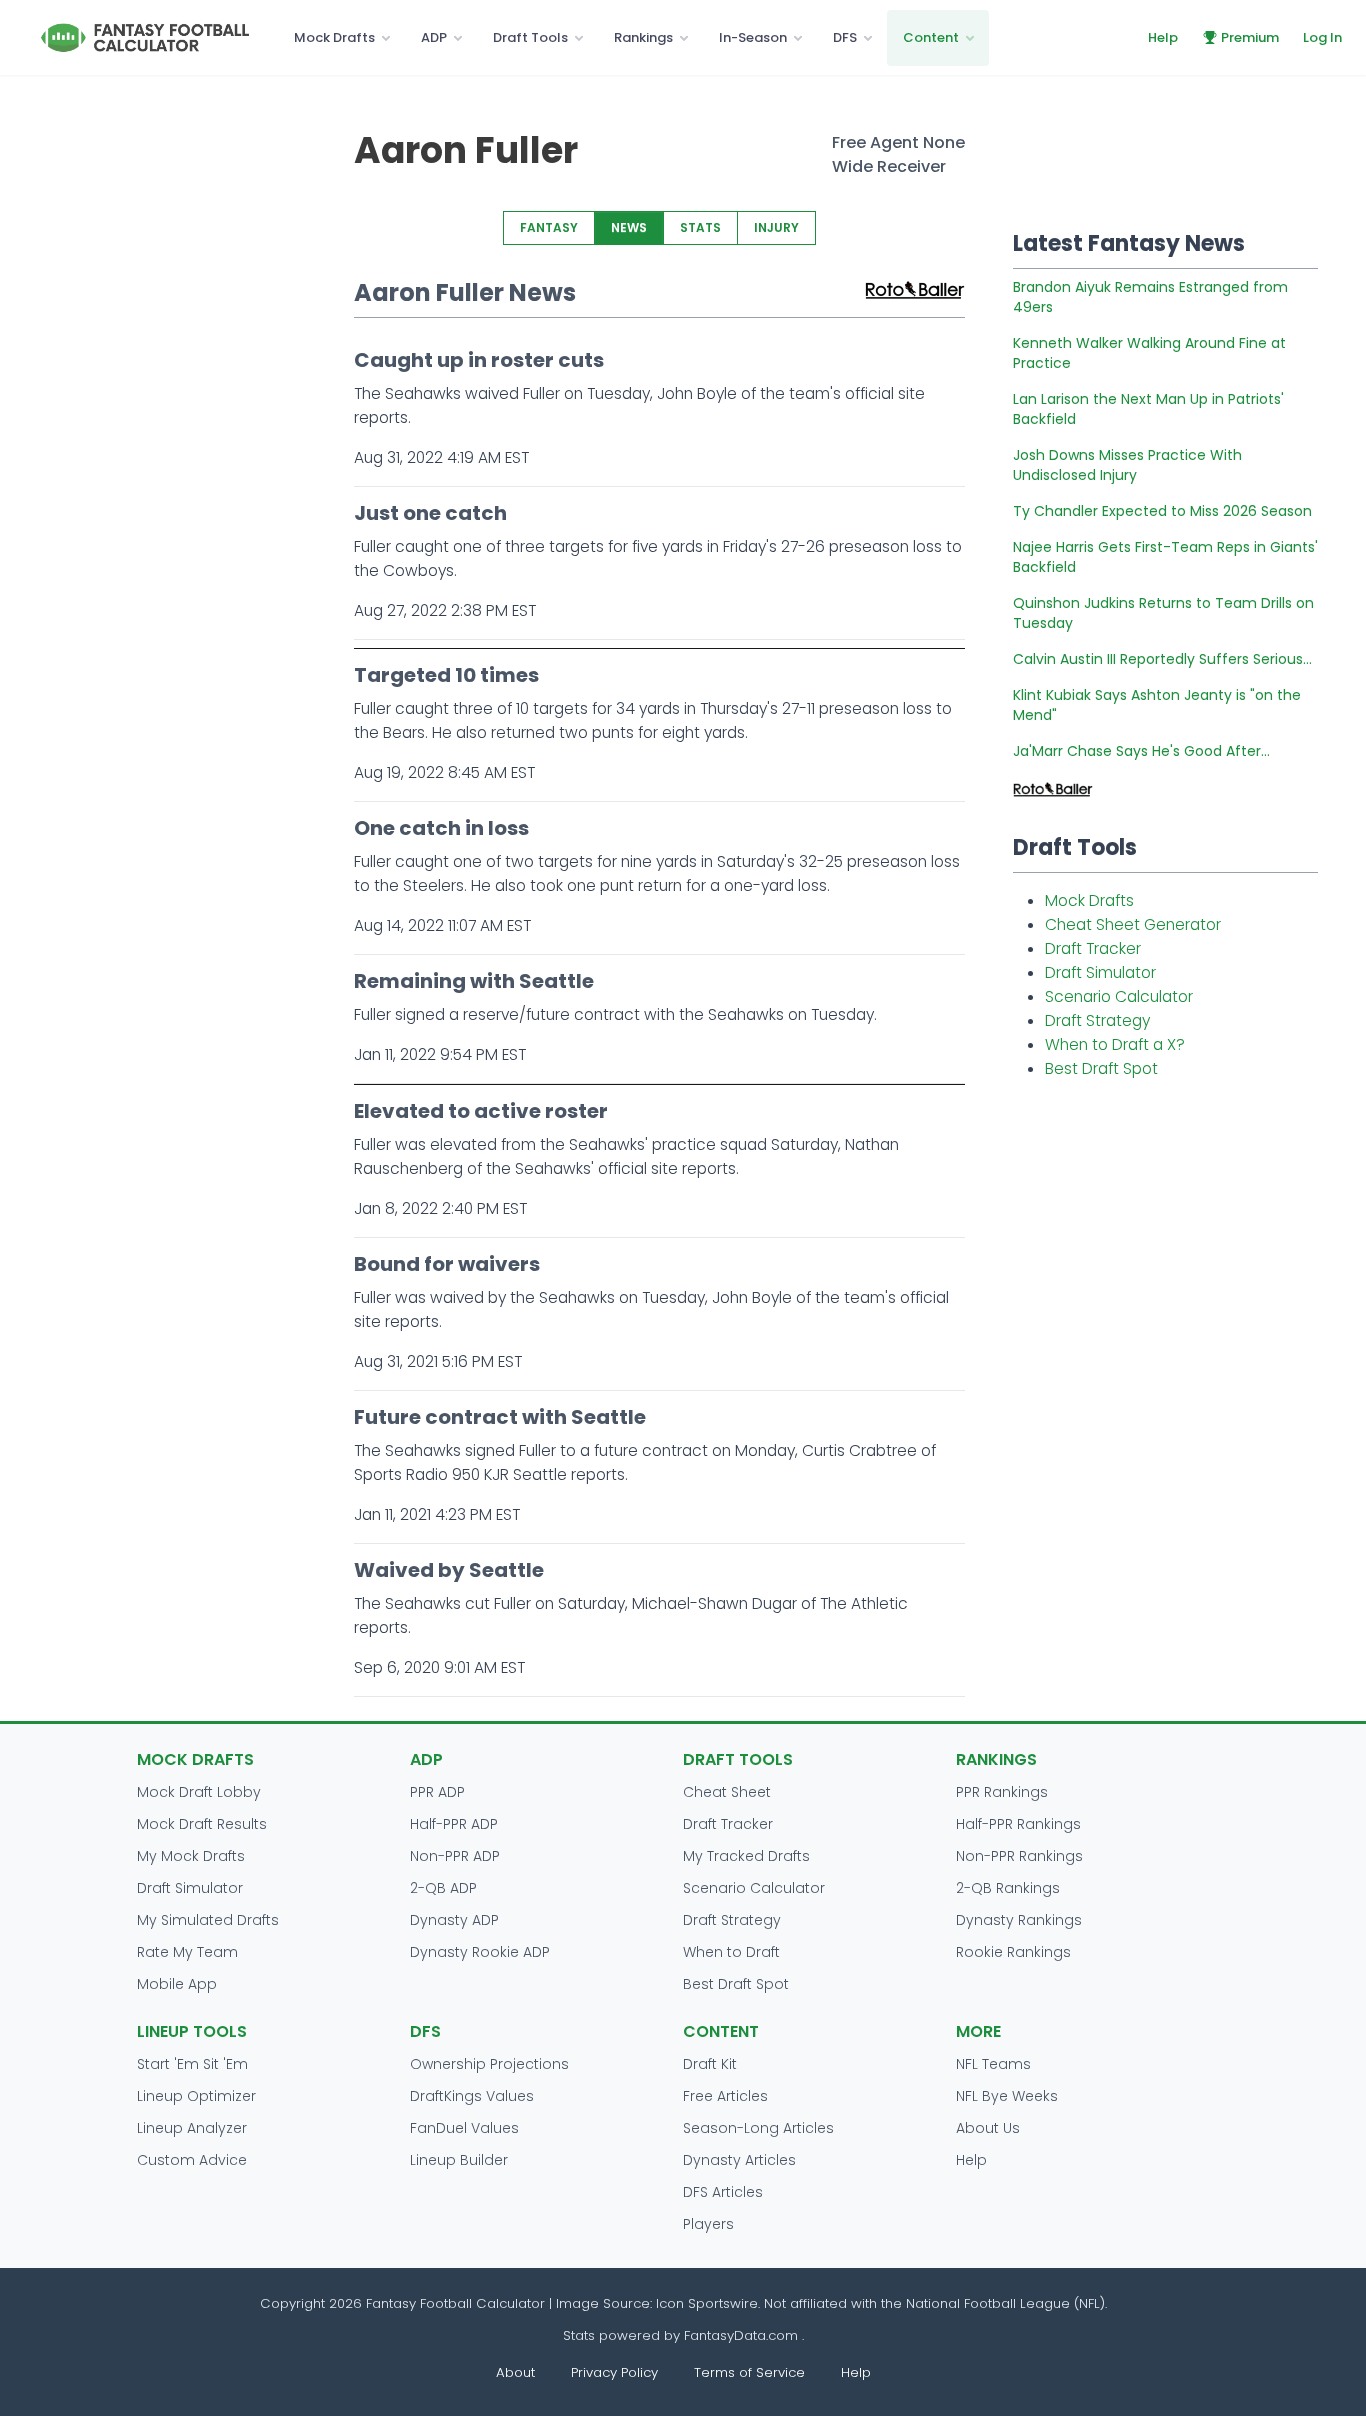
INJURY (776, 227)
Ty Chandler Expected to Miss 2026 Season (1162, 511)
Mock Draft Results (202, 1824)
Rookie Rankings (1013, 1952)
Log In (1322, 37)
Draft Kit (710, 2064)
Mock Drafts (334, 37)
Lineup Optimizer (196, 2096)
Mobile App (177, 1984)
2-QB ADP (443, 1888)
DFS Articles (723, 2192)
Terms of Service (749, 2372)
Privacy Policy (614, 2372)
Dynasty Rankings (1019, 1920)
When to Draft (731, 1952)
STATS (700, 227)
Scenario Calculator (1119, 996)
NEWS (629, 227)
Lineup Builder (459, 2160)
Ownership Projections (489, 2064)
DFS (845, 37)
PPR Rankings (1002, 1792)
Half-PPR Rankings (1018, 1824)
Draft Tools (530, 37)
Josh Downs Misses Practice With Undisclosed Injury (1127, 465)
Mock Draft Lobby (199, 1792)
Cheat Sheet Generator (1133, 924)
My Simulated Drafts (208, 1920)
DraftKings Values (472, 2096)
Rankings (643, 37)
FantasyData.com (743, 2335)
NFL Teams (993, 2064)
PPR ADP (437, 1792)
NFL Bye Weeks (1007, 2096)
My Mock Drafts (191, 1856)
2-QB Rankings (1008, 1888)
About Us (988, 2128)
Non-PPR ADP (455, 1856)
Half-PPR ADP (454, 1824)
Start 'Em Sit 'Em (192, 2064)
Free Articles (725, 2096)
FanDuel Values (464, 2128)
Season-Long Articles (758, 2128)
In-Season (753, 37)
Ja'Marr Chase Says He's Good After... (1141, 751)
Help (1163, 37)
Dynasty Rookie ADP (480, 1952)
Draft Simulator (1100, 972)
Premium (1250, 37)
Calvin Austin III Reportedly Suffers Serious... (1162, 659)
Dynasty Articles (739, 2160)
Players (708, 2224)
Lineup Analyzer (192, 2128)
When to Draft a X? (1115, 1044)
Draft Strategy (1097, 1020)
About (515, 2372)
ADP (434, 37)
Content (931, 37)
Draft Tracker (1093, 948)
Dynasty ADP (454, 1920)
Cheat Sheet (727, 1792)
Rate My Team (187, 1952)
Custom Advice (192, 2160)
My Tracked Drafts (746, 1856)
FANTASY (549, 227)
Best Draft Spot (1101, 1068)
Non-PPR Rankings (1019, 1856)
